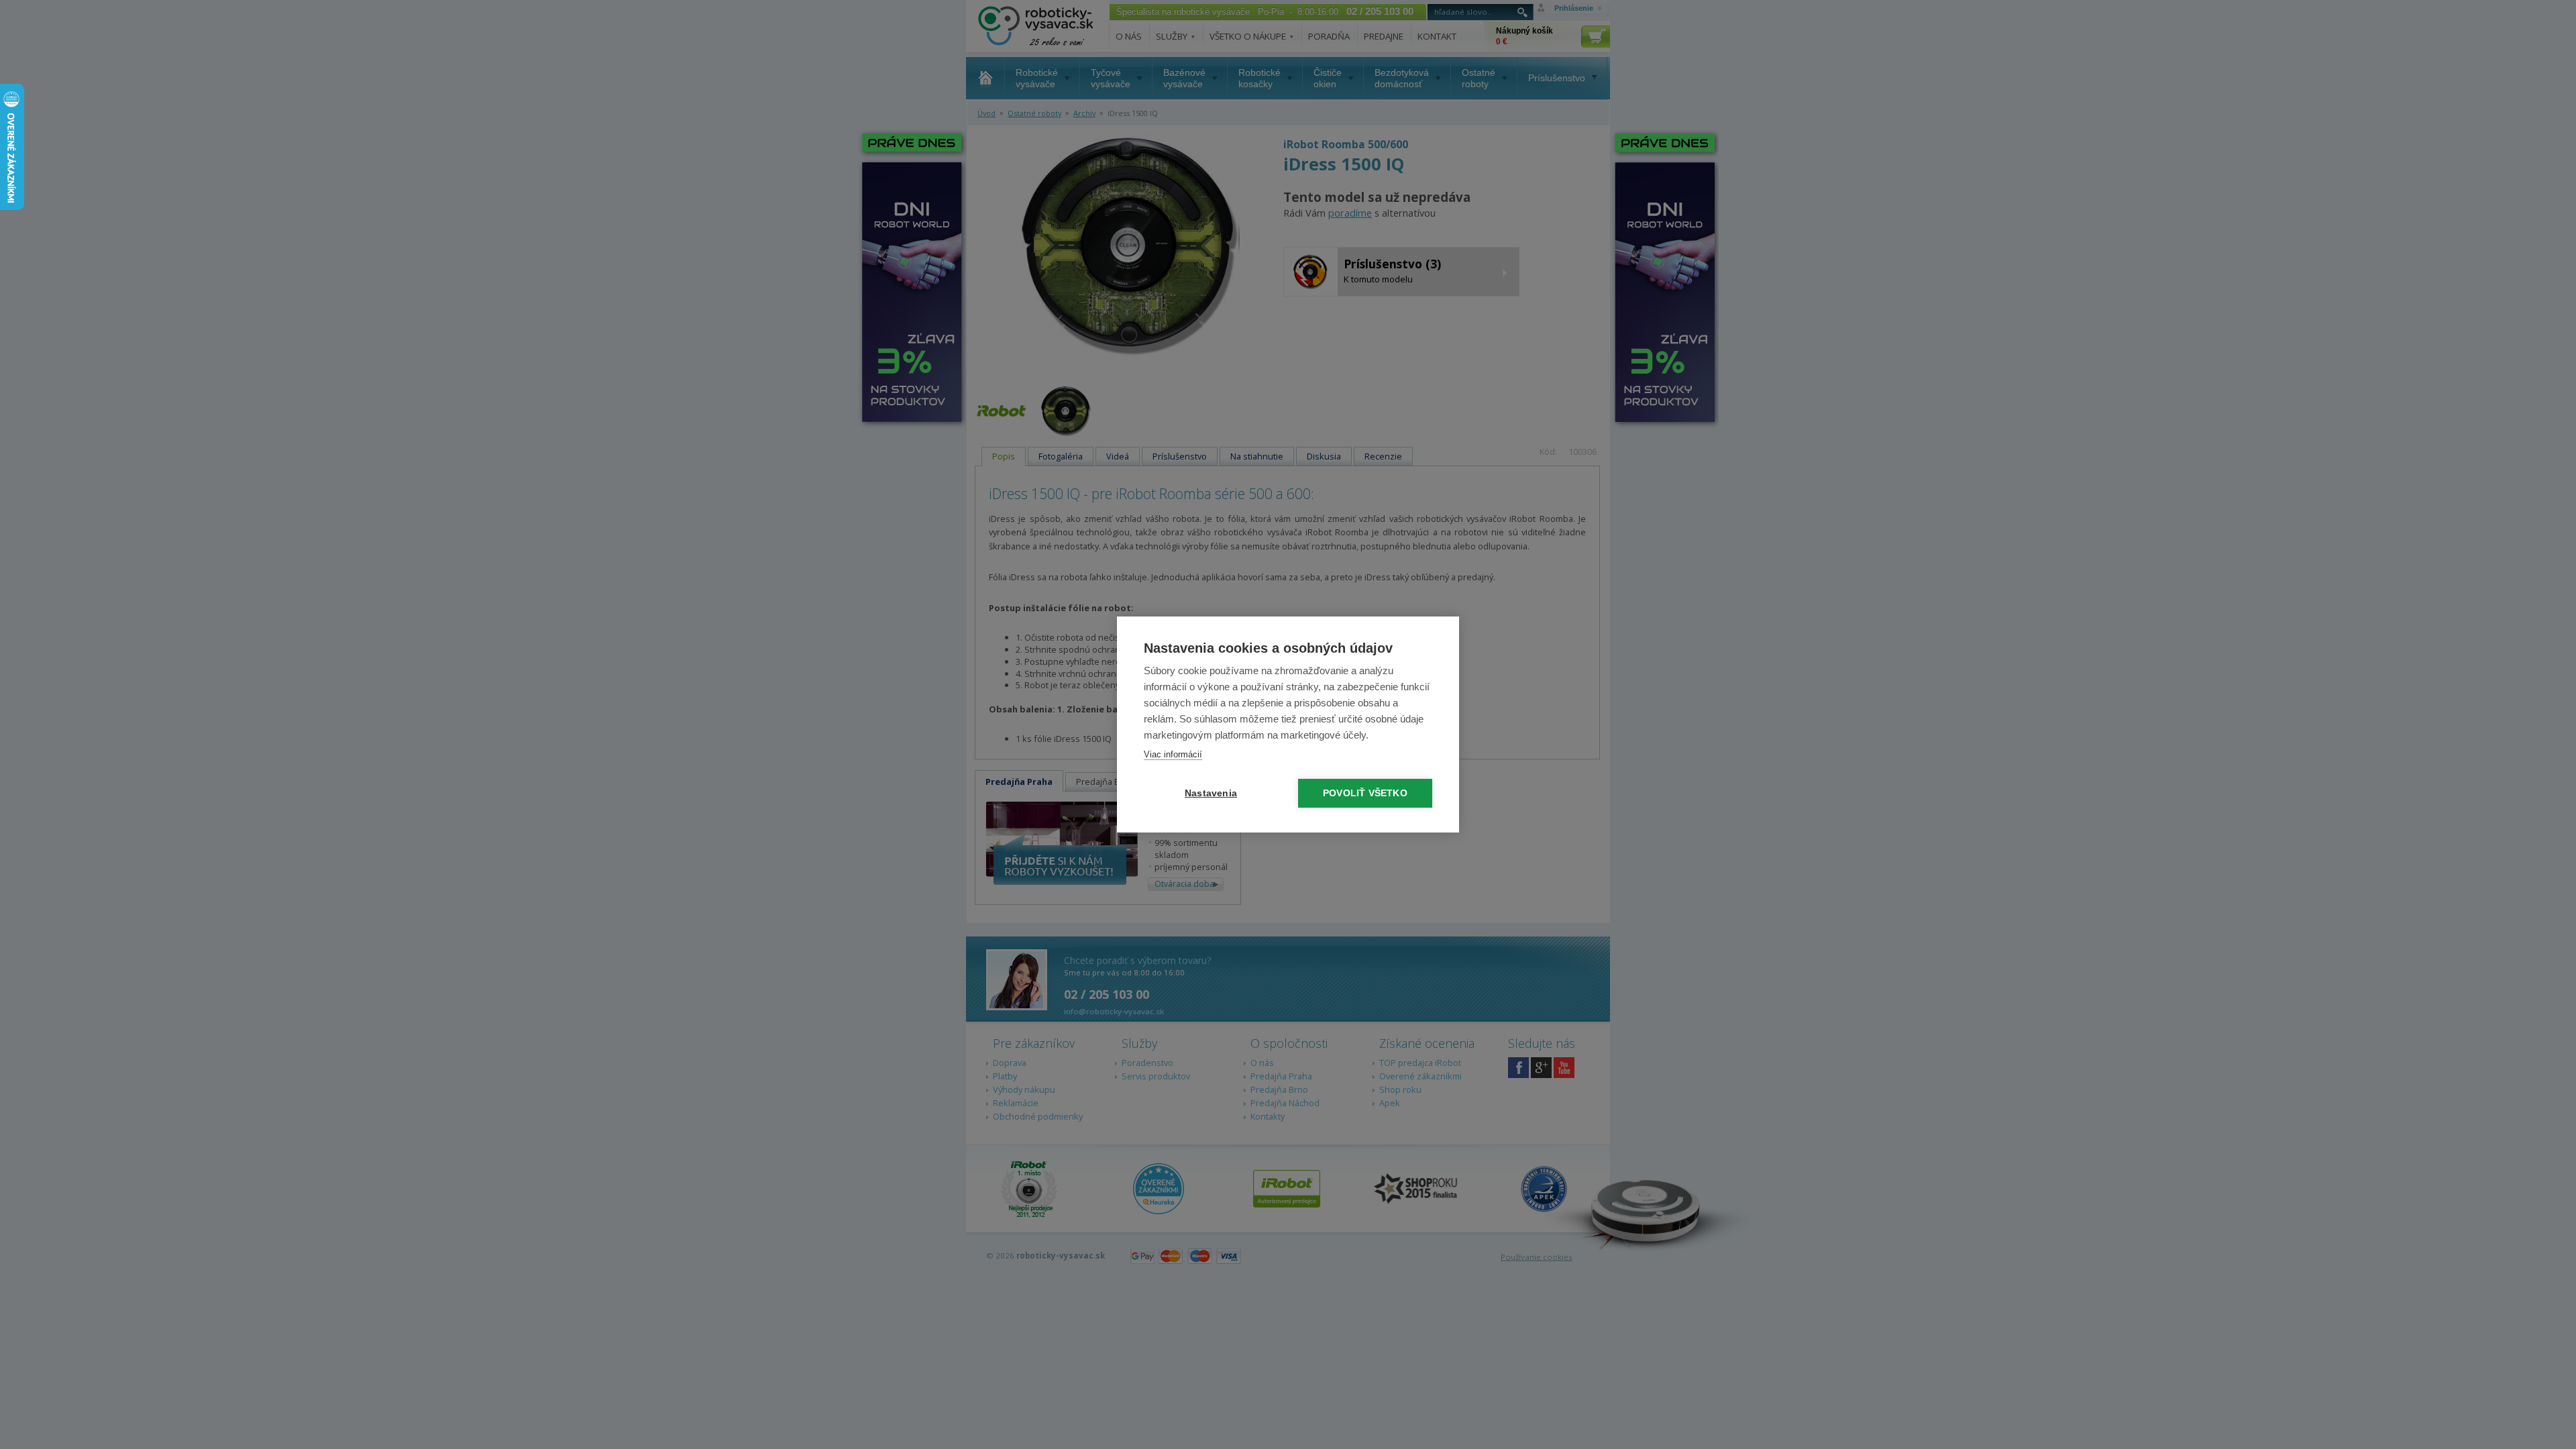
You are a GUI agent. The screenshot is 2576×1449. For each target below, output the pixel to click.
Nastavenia (1211, 793)
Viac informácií (1173, 754)
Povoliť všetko (1365, 793)
